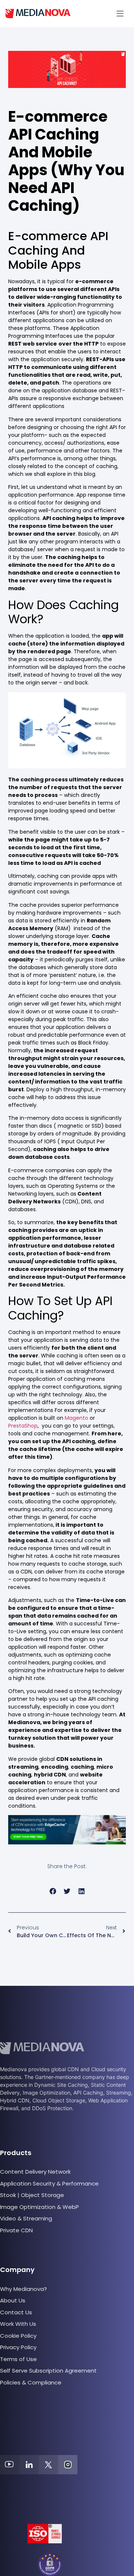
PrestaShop (23, 1426)
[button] (120, 14)
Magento (76, 1418)
